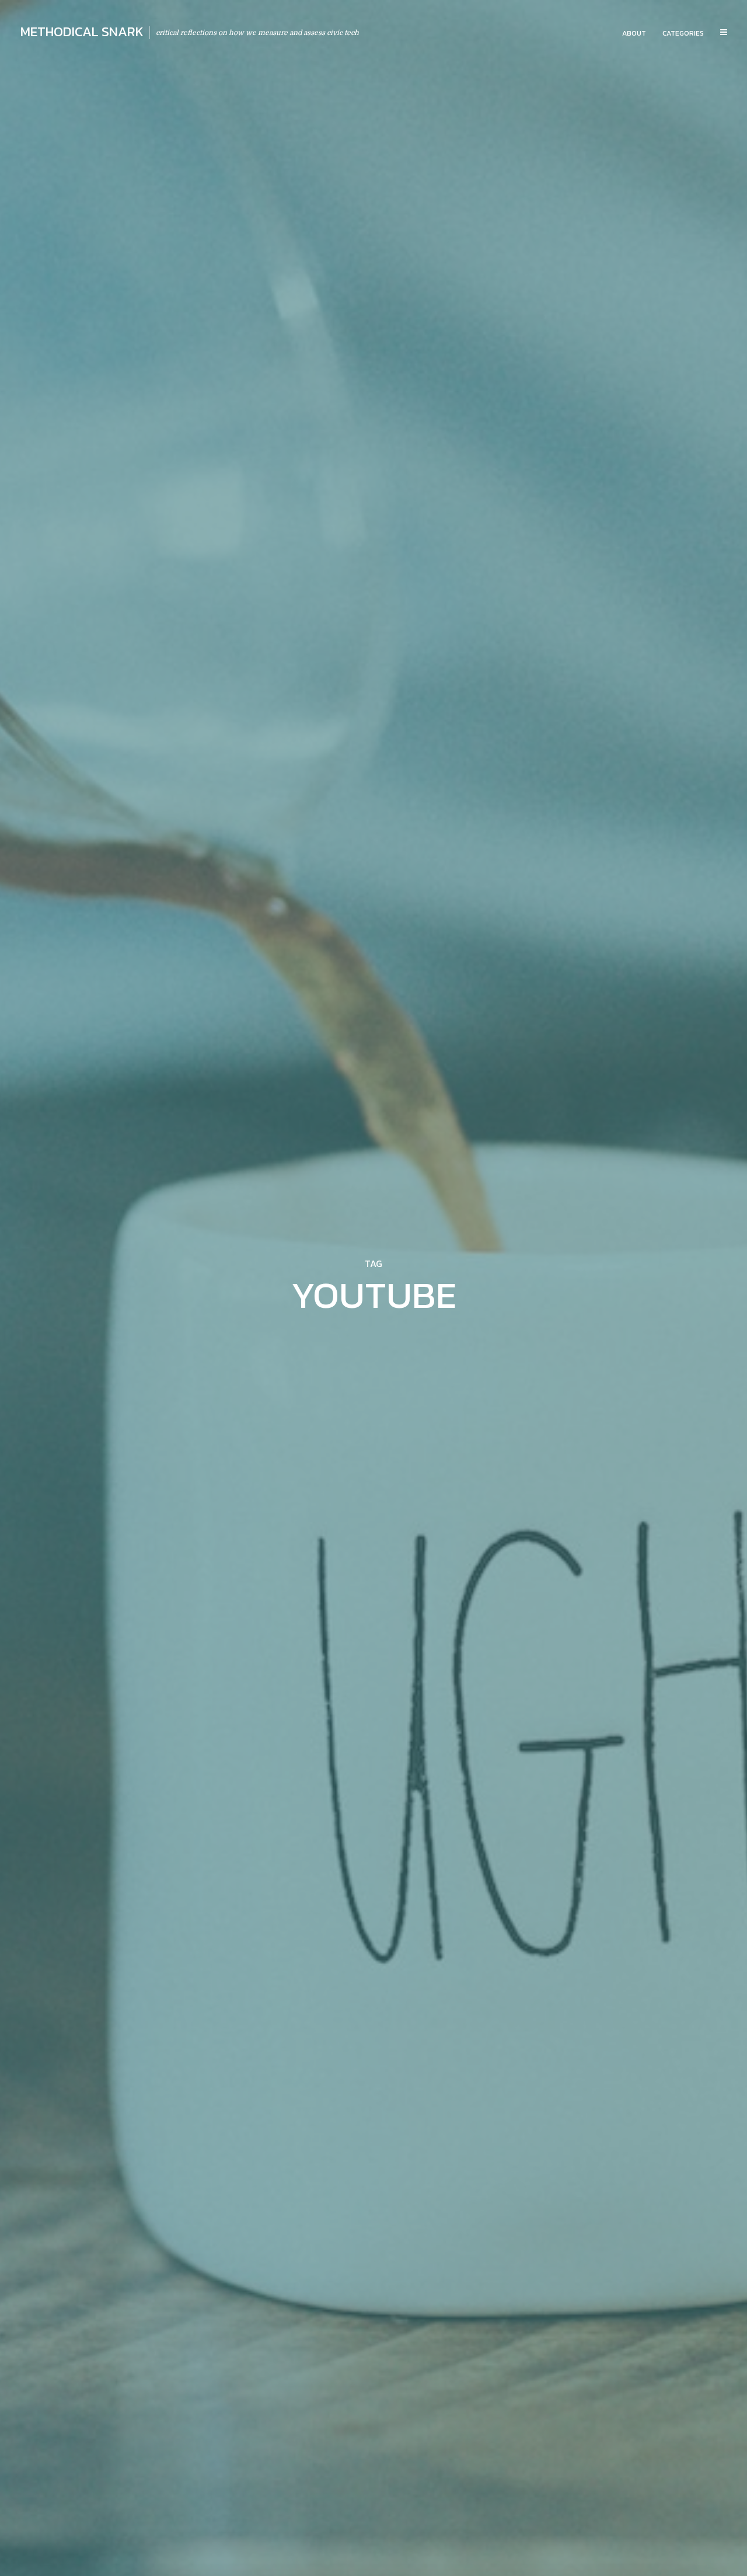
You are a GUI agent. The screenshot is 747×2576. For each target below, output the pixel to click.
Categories (683, 33)
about (634, 33)
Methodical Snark (82, 32)
